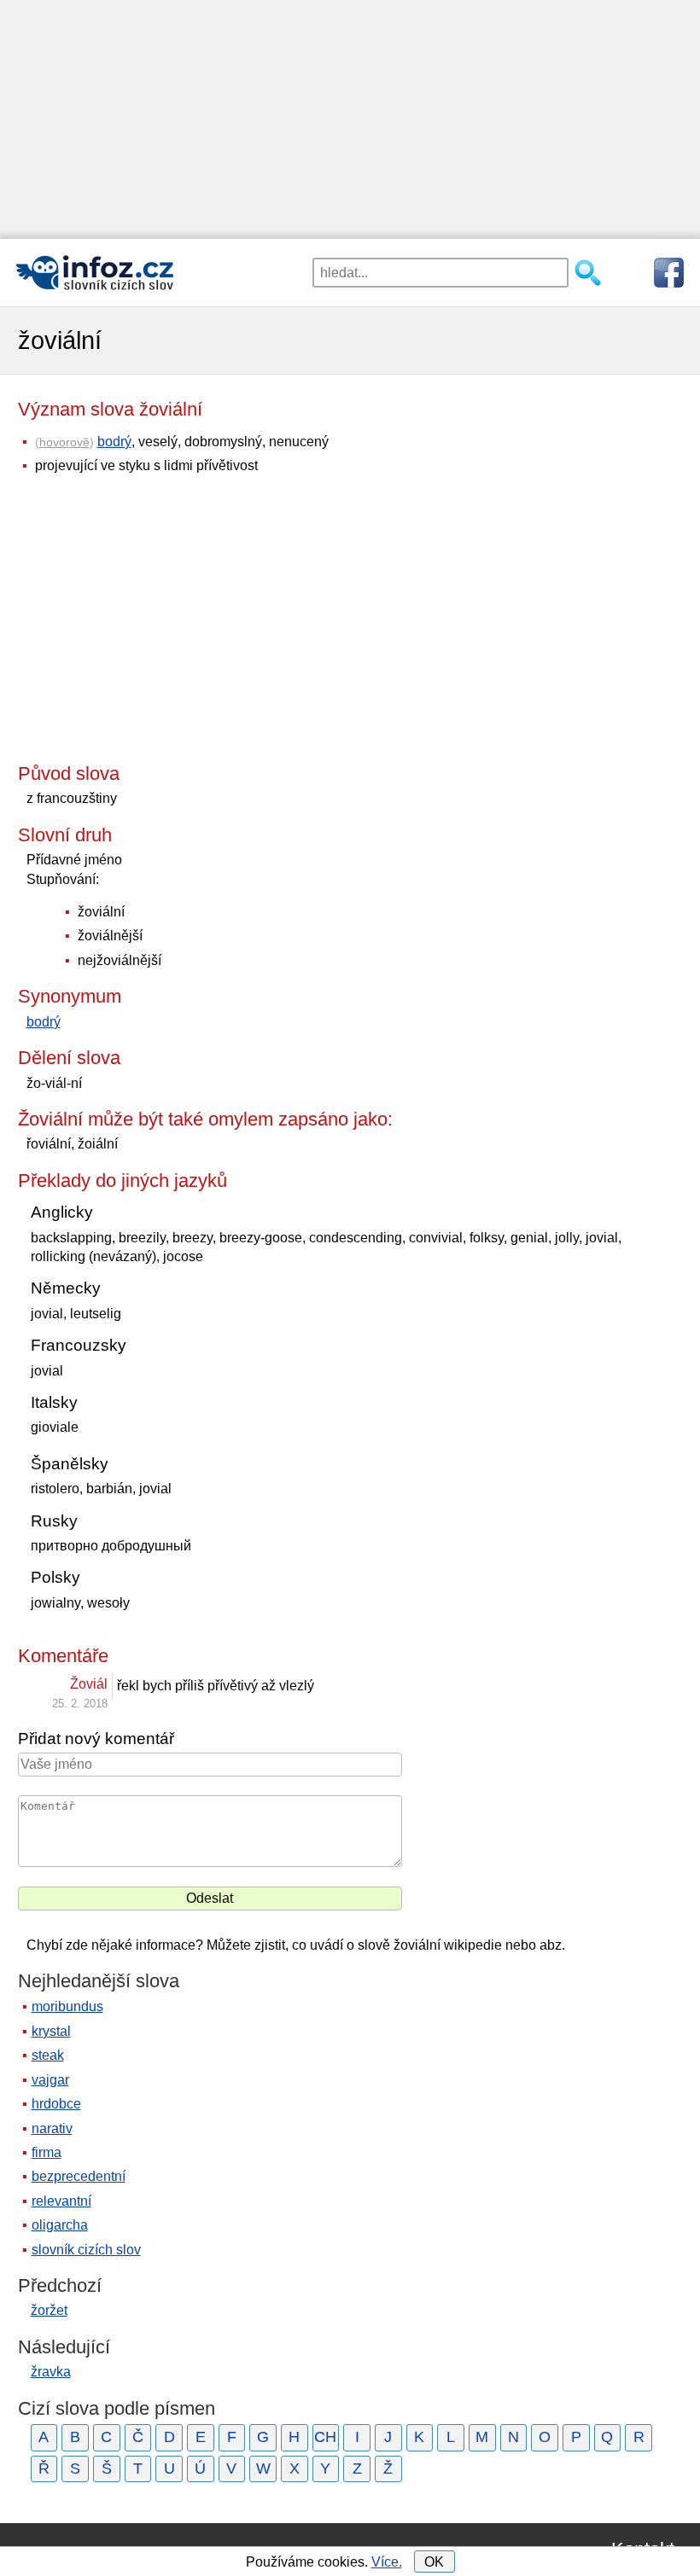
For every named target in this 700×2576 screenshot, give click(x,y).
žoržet (49, 2310)
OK (434, 2562)
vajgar (50, 2080)
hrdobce (56, 2104)
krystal (51, 2031)
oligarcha (60, 2225)
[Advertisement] (350, 119)
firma (47, 2152)
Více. (387, 2562)
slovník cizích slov (86, 2250)
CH (325, 2437)
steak (48, 2055)
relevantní (61, 2201)
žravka (51, 2372)
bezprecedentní (79, 2176)
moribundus (67, 2006)
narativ (52, 2128)
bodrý (114, 442)
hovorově (64, 442)
